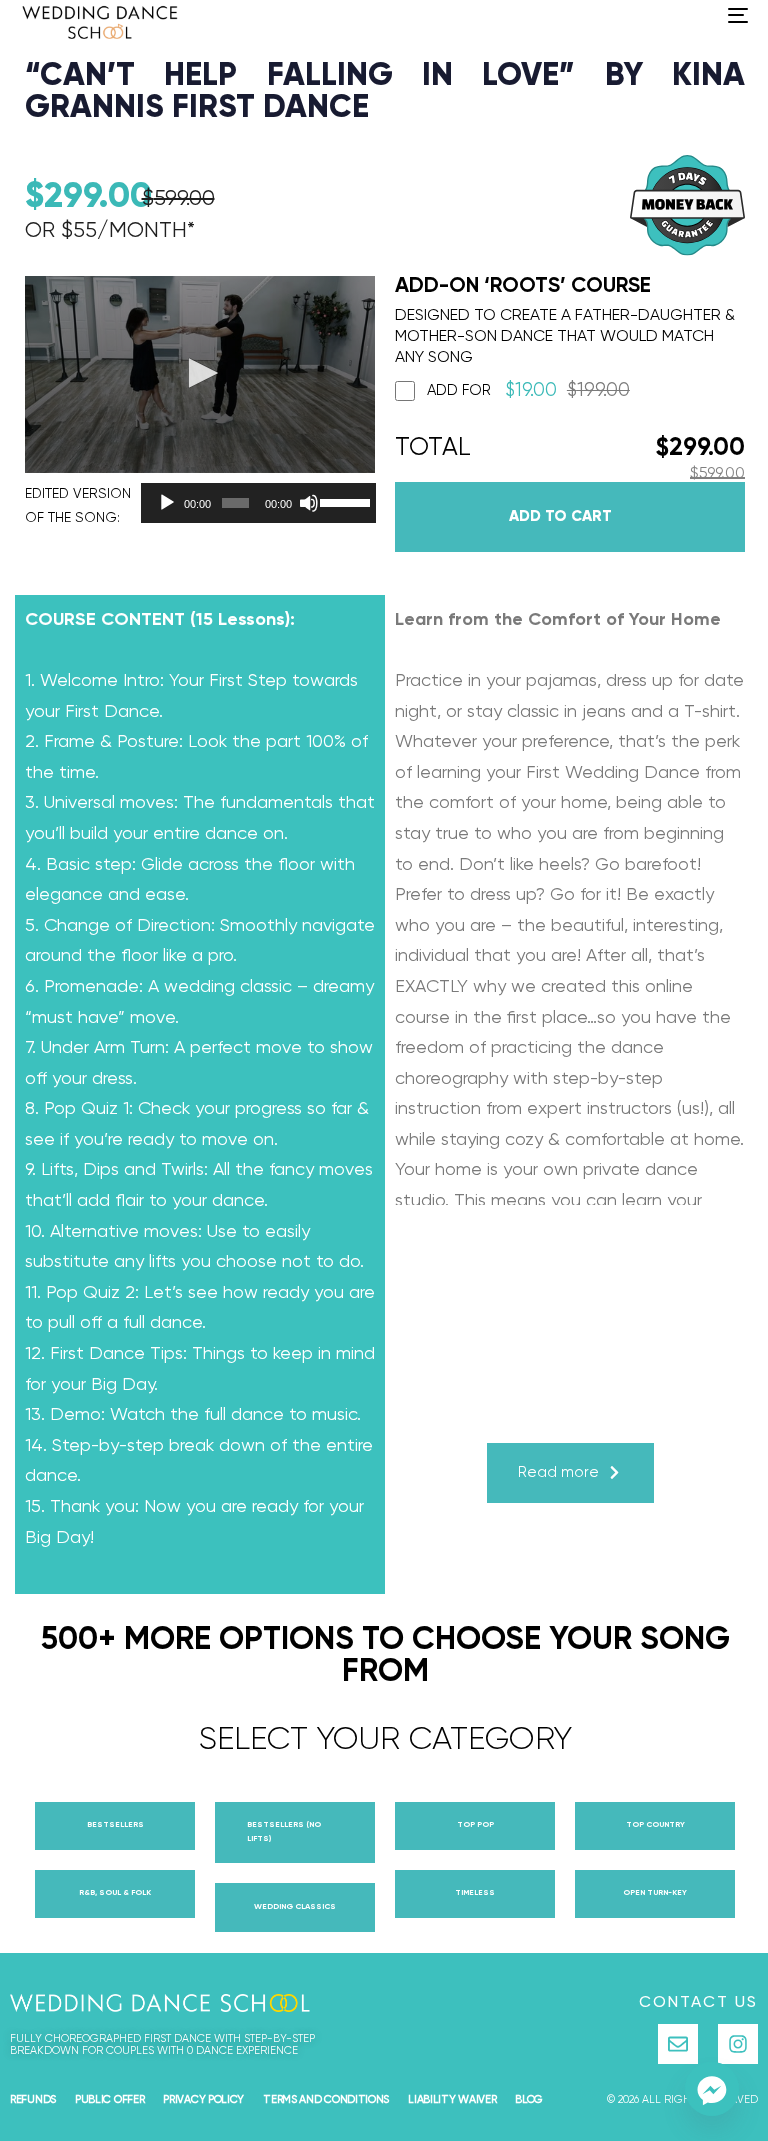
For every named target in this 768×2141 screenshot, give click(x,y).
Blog (529, 2099)
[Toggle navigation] (626, 15)
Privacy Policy (203, 2099)
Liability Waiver (452, 2099)
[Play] (167, 503)
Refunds (33, 2099)
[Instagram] (738, 2044)
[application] (253, 503)
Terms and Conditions (326, 2099)
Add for (528, 390)
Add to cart (560, 516)
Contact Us (698, 2003)
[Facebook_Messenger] (712, 2089)
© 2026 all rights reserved (682, 2099)
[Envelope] (678, 2044)
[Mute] (309, 503)
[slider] (343, 501)
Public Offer (109, 2099)
